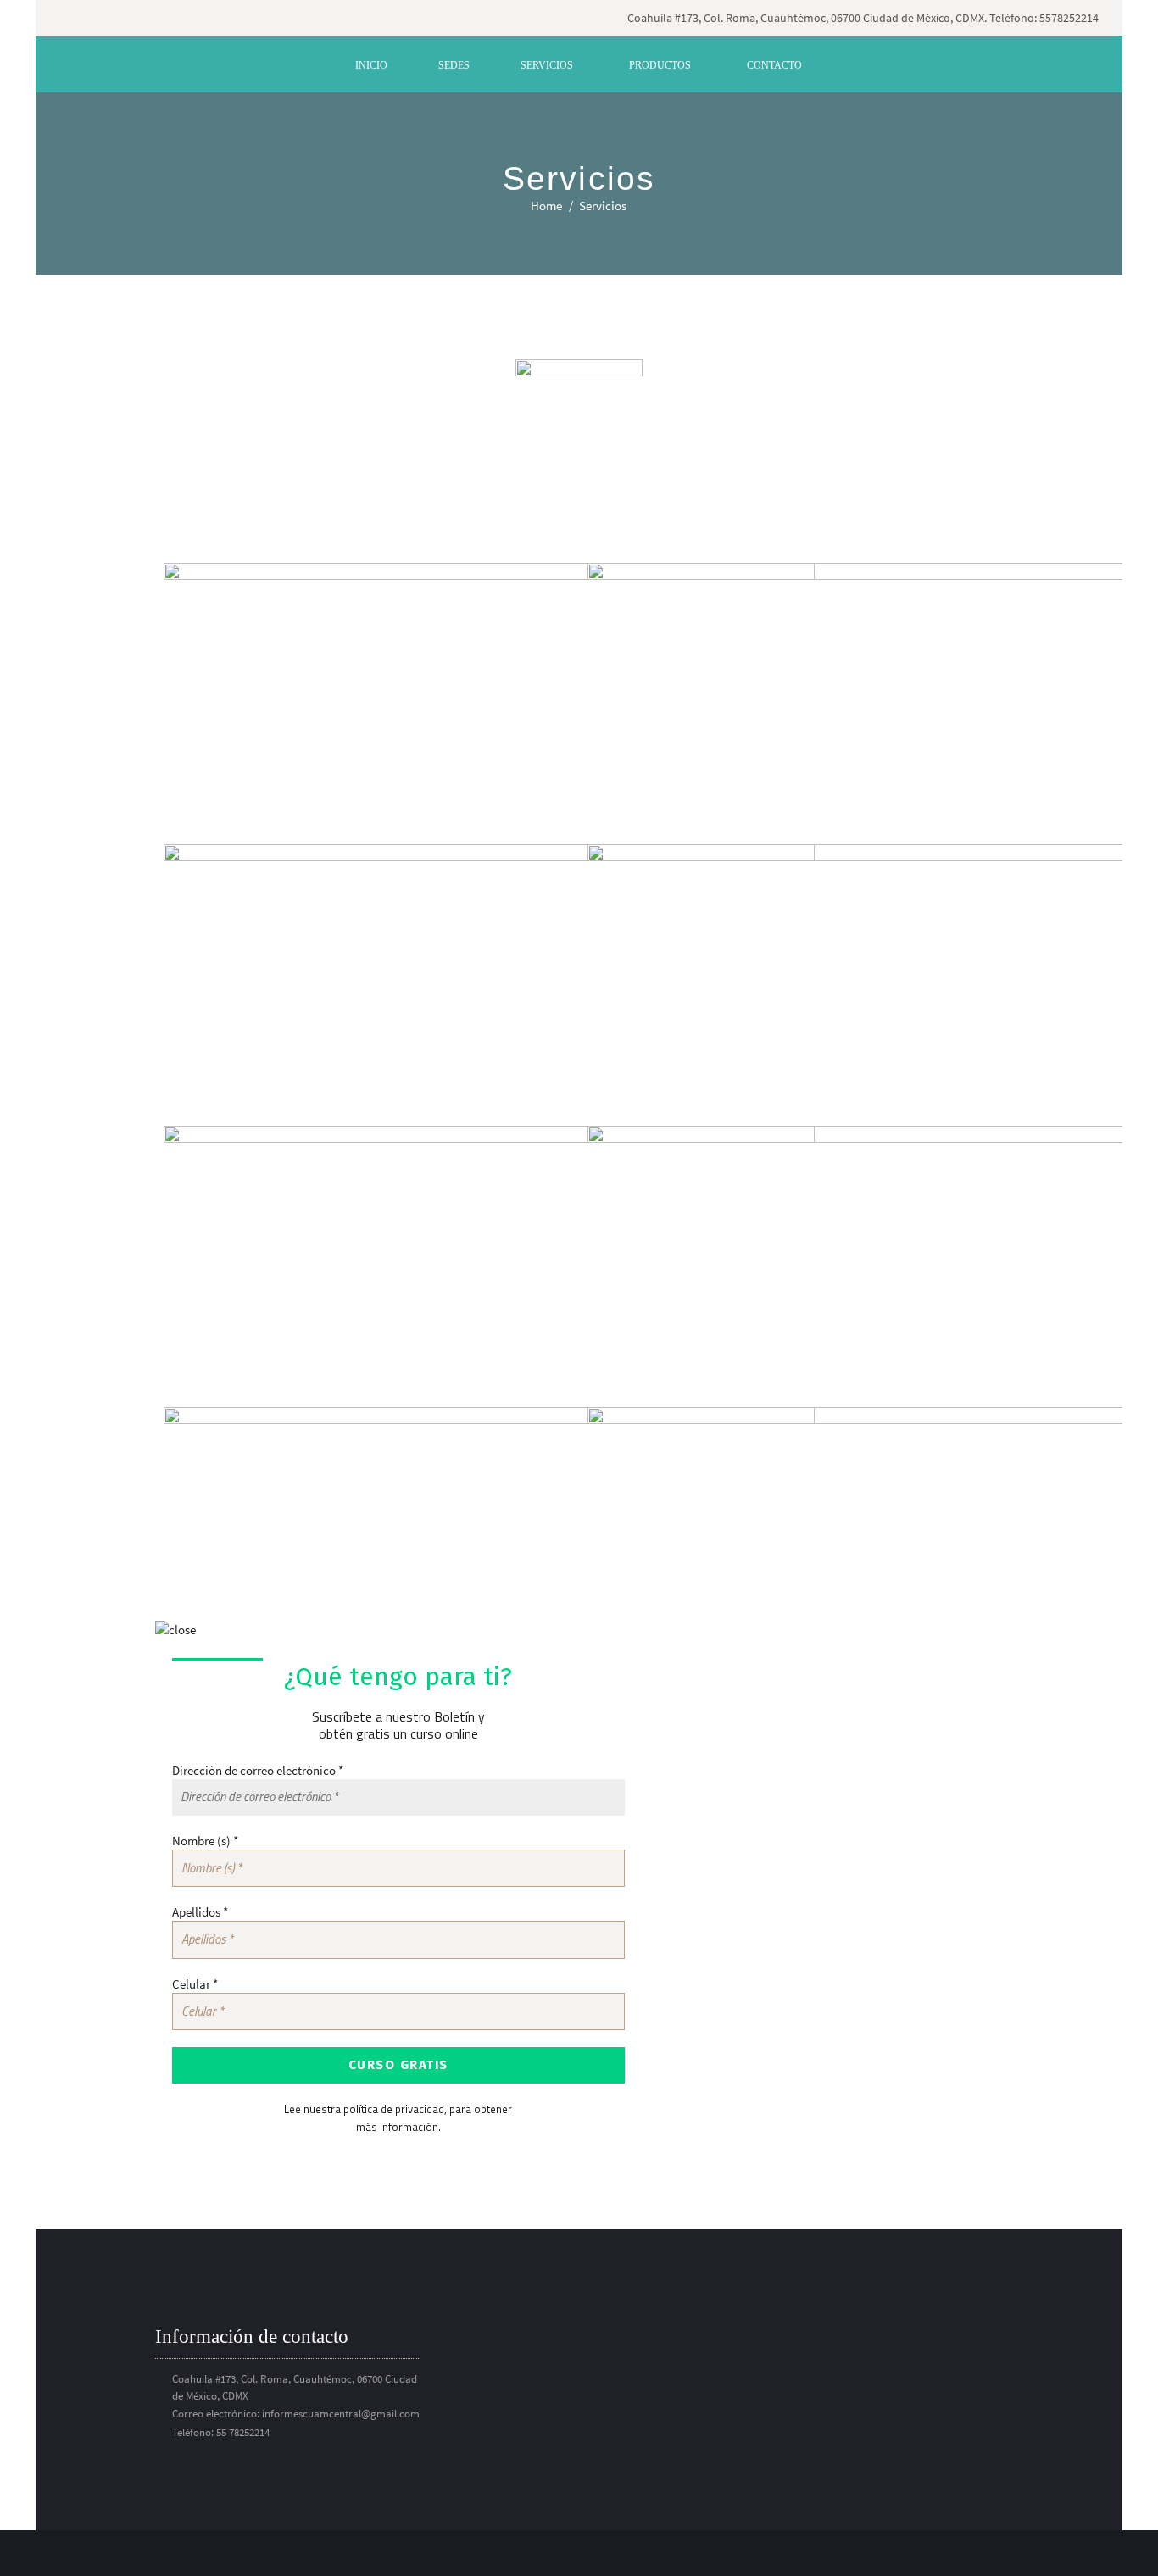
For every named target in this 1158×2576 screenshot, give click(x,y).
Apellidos (200, 1912)
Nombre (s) (205, 1841)
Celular (195, 1984)
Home (546, 206)
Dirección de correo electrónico (258, 1770)
